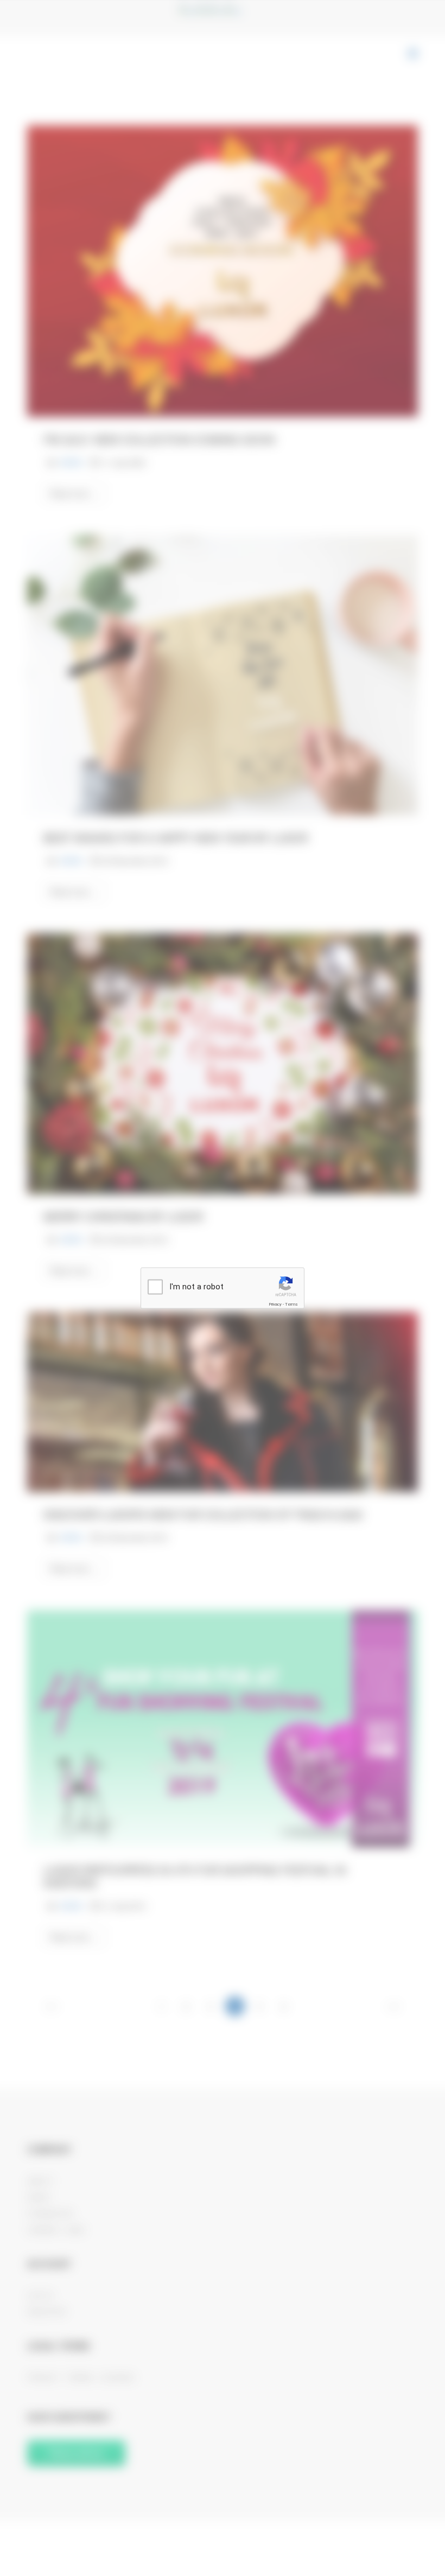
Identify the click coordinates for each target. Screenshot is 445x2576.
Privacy (275, 1304)
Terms (291, 1304)
